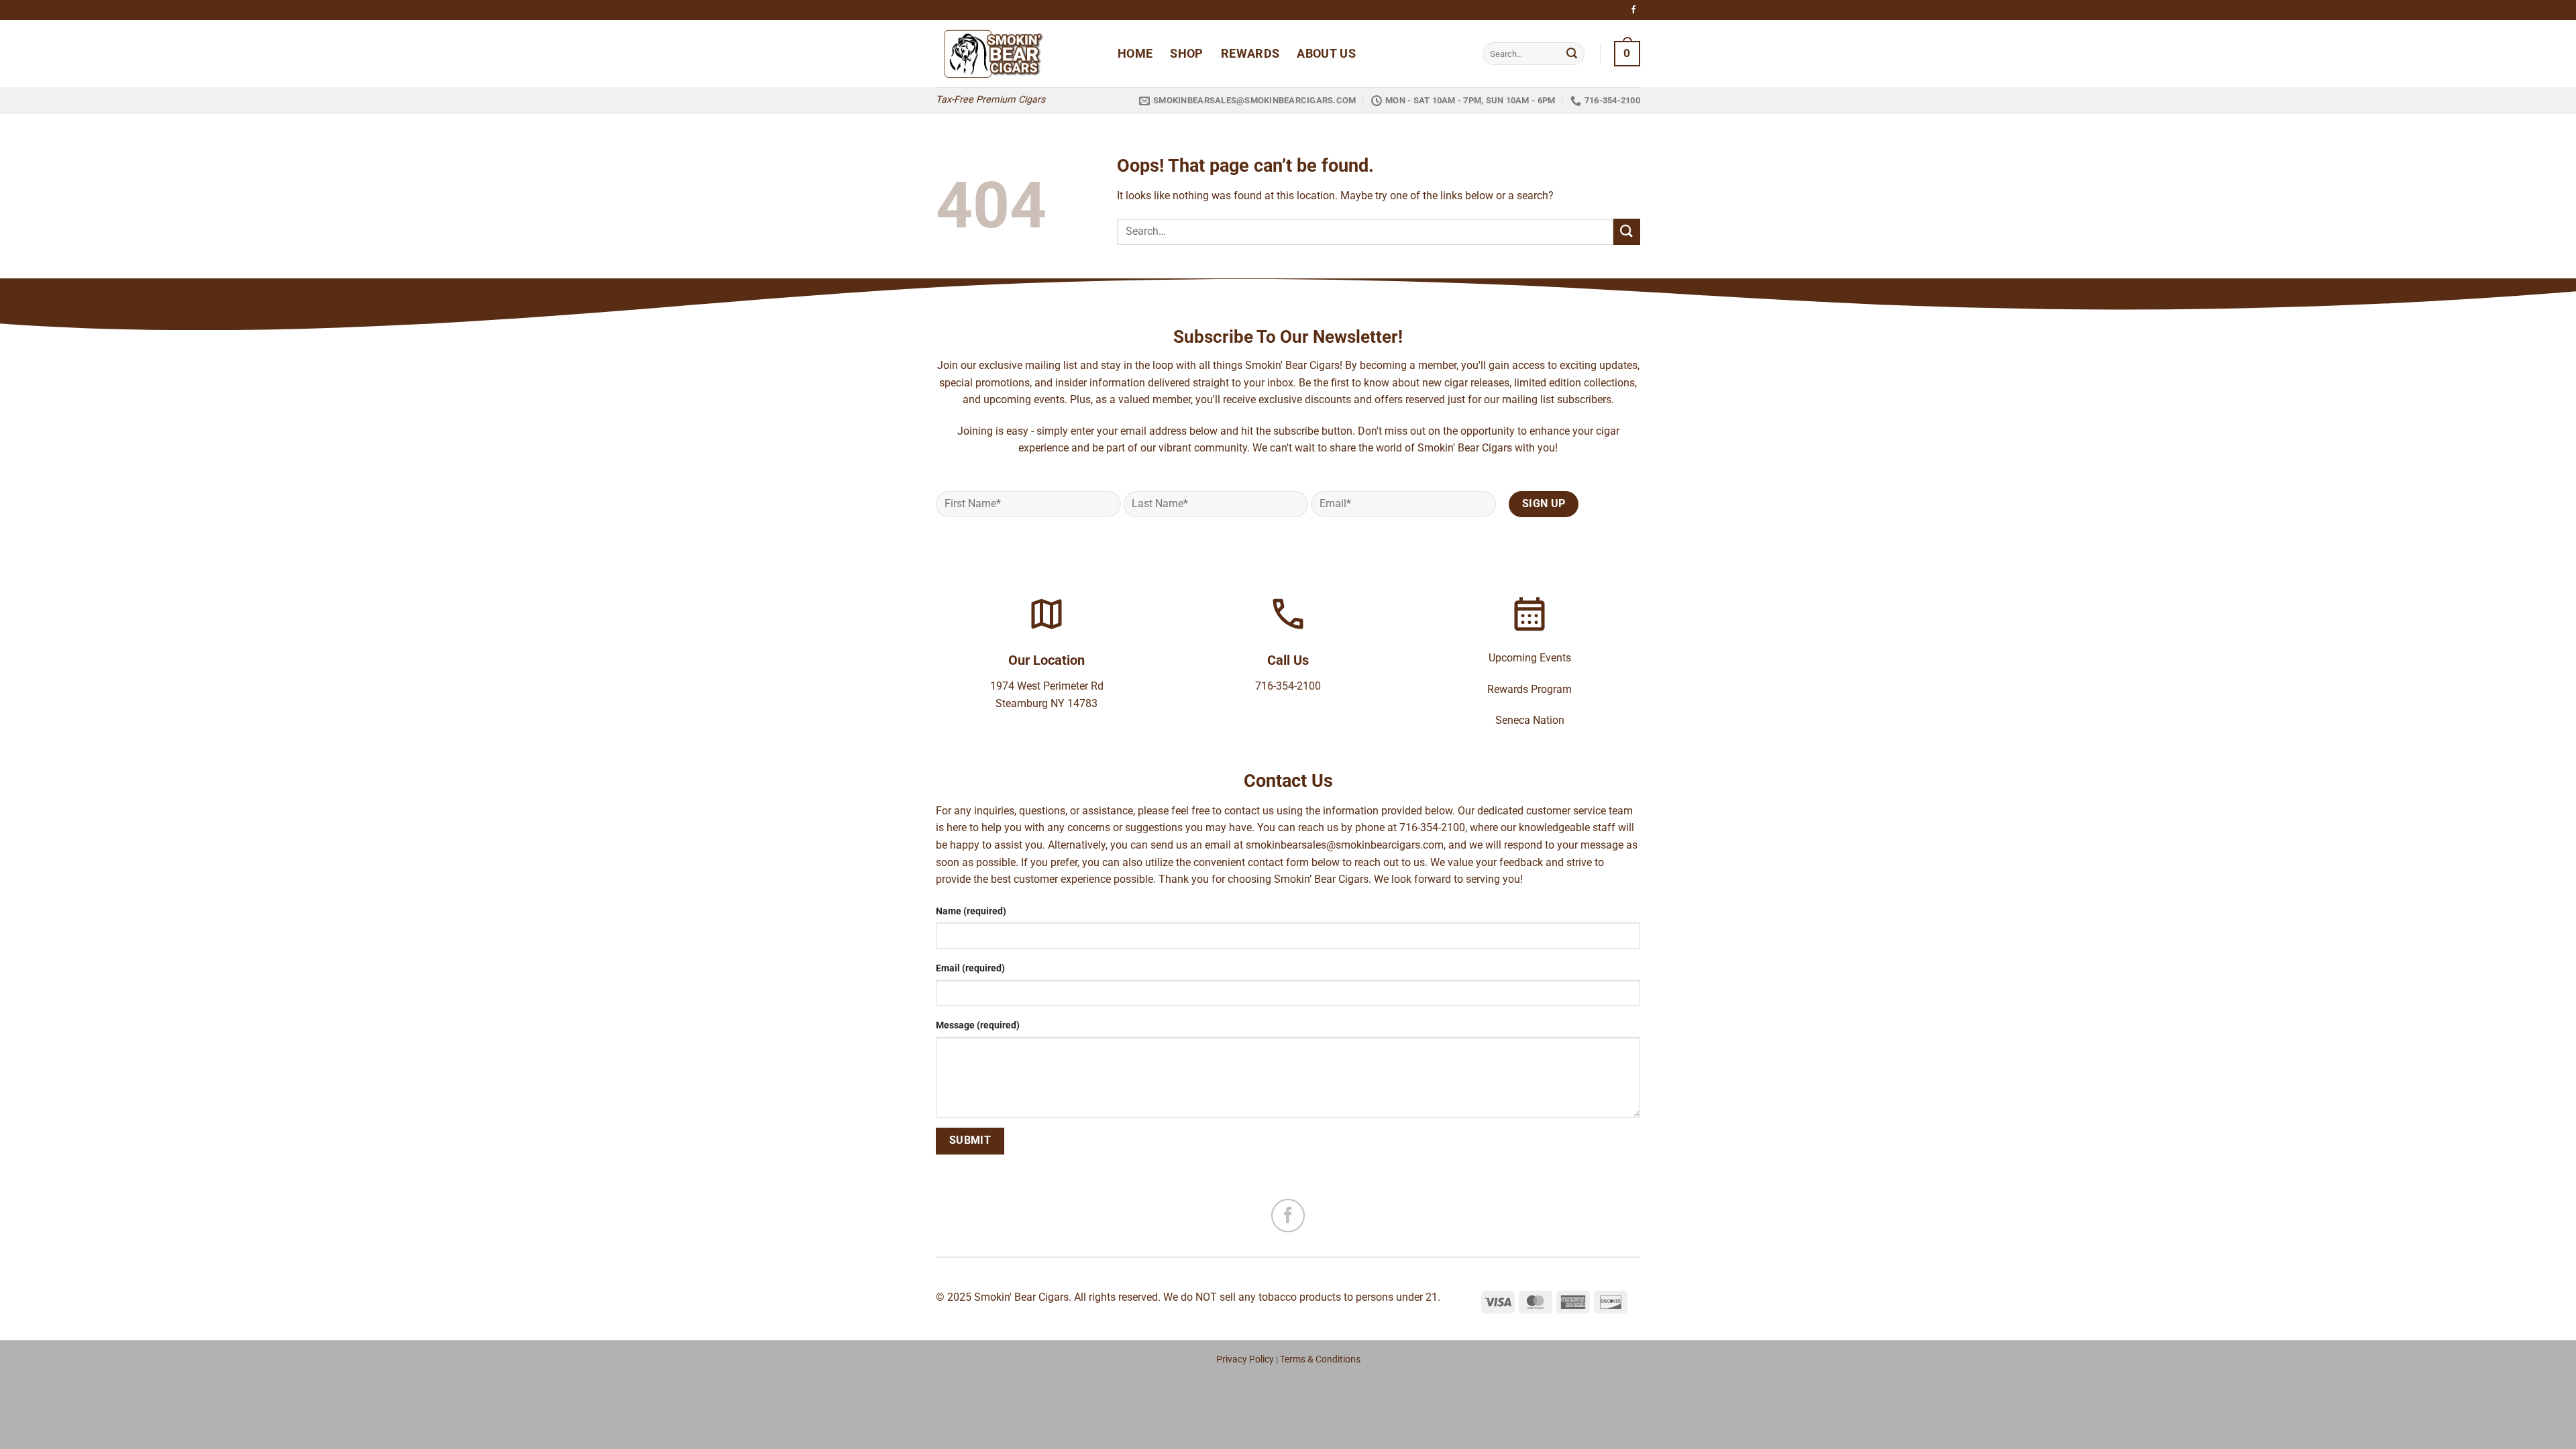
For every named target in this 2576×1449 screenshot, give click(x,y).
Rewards (1250, 54)
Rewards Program (1529, 689)
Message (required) (978, 1025)
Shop (1186, 54)
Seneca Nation (1530, 720)
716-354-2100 (1288, 686)
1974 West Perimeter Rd (1047, 686)
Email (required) (970, 968)
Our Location (1046, 660)
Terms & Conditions (1320, 1359)
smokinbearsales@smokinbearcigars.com (1345, 845)
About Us (1326, 54)
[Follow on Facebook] (1633, 10)
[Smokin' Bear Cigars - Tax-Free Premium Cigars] (1017, 54)
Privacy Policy (1245, 1359)
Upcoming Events (1530, 658)
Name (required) (971, 911)
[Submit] (1572, 54)
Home (1135, 54)
